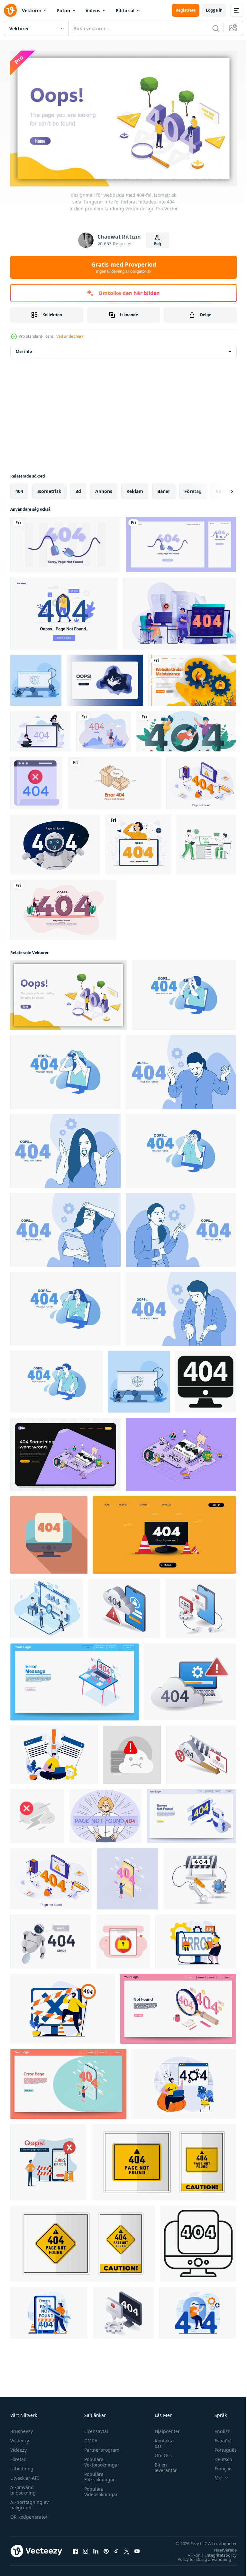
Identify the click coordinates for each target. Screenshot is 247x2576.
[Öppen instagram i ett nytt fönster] (86, 2548)
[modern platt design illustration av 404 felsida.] (64, 907)
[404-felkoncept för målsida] (104, 728)
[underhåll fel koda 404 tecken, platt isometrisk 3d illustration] (200, 1876)
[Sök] (216, 28)
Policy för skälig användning (200, 2556)
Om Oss (160, 2453)
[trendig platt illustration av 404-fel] (206, 842)
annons (104, 488)
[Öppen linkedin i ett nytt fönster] (96, 2548)
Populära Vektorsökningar (100, 2459)
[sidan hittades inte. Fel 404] (114, 780)
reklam (135, 488)
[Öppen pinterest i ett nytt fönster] (106, 2548)
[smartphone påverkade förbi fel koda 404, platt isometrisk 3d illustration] (201, 1606)
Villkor (189, 2552)
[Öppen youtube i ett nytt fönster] (137, 2548)
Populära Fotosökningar (98, 2474)
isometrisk (49, 488)
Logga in (214, 10)
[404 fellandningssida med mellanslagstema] (105, 677)
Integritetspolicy (216, 2552)
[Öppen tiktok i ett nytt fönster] (116, 2548)
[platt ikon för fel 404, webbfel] (37, 780)
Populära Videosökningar (99, 2489)
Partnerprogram (100, 2447)
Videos (93, 10)
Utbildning (22, 2466)
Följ (158, 244)
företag (193, 488)
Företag (18, 2456)
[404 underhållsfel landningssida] (64, 611)
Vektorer (32, 10)
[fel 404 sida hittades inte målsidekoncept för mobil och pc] (65, 542)
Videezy (18, 2447)
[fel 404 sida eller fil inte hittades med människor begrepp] (41, 728)
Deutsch (219, 2456)
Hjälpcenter (164, 2428)
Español (218, 2438)
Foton (64, 10)
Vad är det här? (70, 336)
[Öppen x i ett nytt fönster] (127, 2548)
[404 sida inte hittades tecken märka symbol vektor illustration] (164, 2159)
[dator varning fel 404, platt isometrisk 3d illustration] (123, 2310)
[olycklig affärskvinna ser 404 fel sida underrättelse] (105, 1813)
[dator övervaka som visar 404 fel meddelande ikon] (206, 1379)
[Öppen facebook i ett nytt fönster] (75, 2548)
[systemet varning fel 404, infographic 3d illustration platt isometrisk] (190, 1679)
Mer (214, 2475)
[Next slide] (222, 488)
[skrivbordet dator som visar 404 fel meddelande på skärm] (49, 1532)
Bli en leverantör (163, 2465)
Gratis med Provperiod (124, 267)
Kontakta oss (161, 2440)
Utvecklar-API (25, 2475)
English (218, 2428)
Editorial (125, 10)
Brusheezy (22, 2428)
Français (219, 2466)
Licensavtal (95, 2428)
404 (19, 488)
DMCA (89, 2438)
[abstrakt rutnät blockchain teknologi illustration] (201, 1752)
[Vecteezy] (10, 10)
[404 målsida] (186, 728)
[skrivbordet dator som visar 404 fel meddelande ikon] (198, 2241)
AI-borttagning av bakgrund (29, 2502)
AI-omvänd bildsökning (23, 2487)
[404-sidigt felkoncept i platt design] (180, 611)
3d (78, 488)
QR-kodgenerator (29, 2514)
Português (221, 2447)
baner (164, 488)
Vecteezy (20, 2438)
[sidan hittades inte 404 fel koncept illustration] (138, 842)
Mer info (24, 349)
